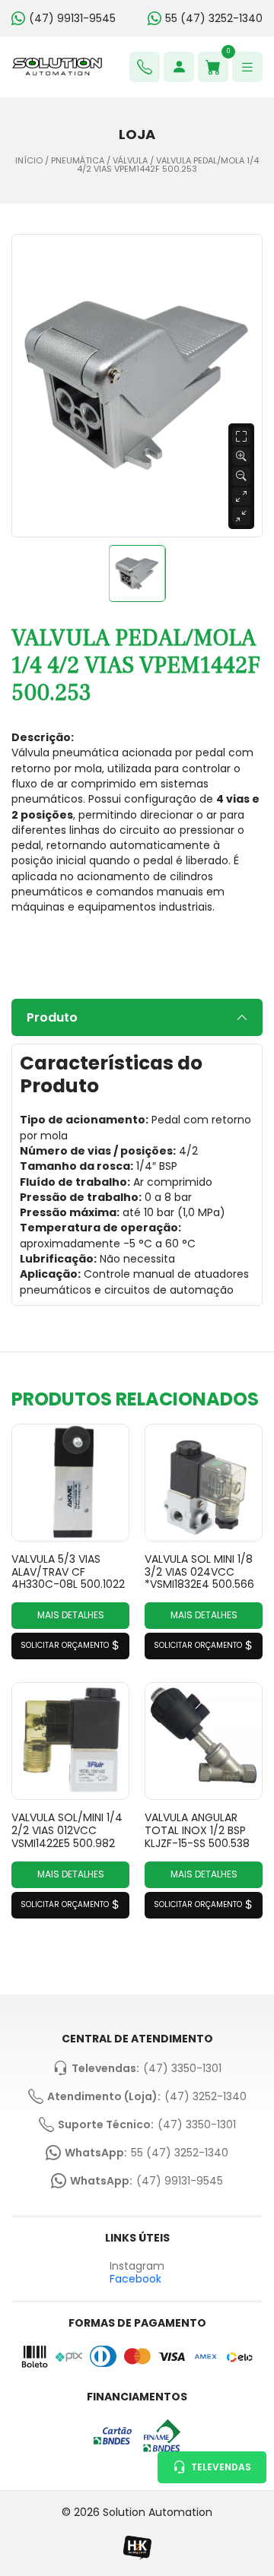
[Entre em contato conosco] (145, 67)
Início (29, 161)
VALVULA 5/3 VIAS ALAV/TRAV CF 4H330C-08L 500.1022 (68, 1572)
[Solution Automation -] (57, 67)
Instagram (137, 2266)
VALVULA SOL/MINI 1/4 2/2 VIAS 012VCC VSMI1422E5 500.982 (67, 1830)
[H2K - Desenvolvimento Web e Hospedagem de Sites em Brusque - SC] (137, 2547)
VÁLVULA (130, 161)
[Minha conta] (179, 67)
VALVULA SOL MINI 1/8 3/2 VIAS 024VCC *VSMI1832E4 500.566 (199, 1572)
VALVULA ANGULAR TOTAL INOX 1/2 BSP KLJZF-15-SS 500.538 (197, 1830)
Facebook (135, 2279)
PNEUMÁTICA (78, 161)
